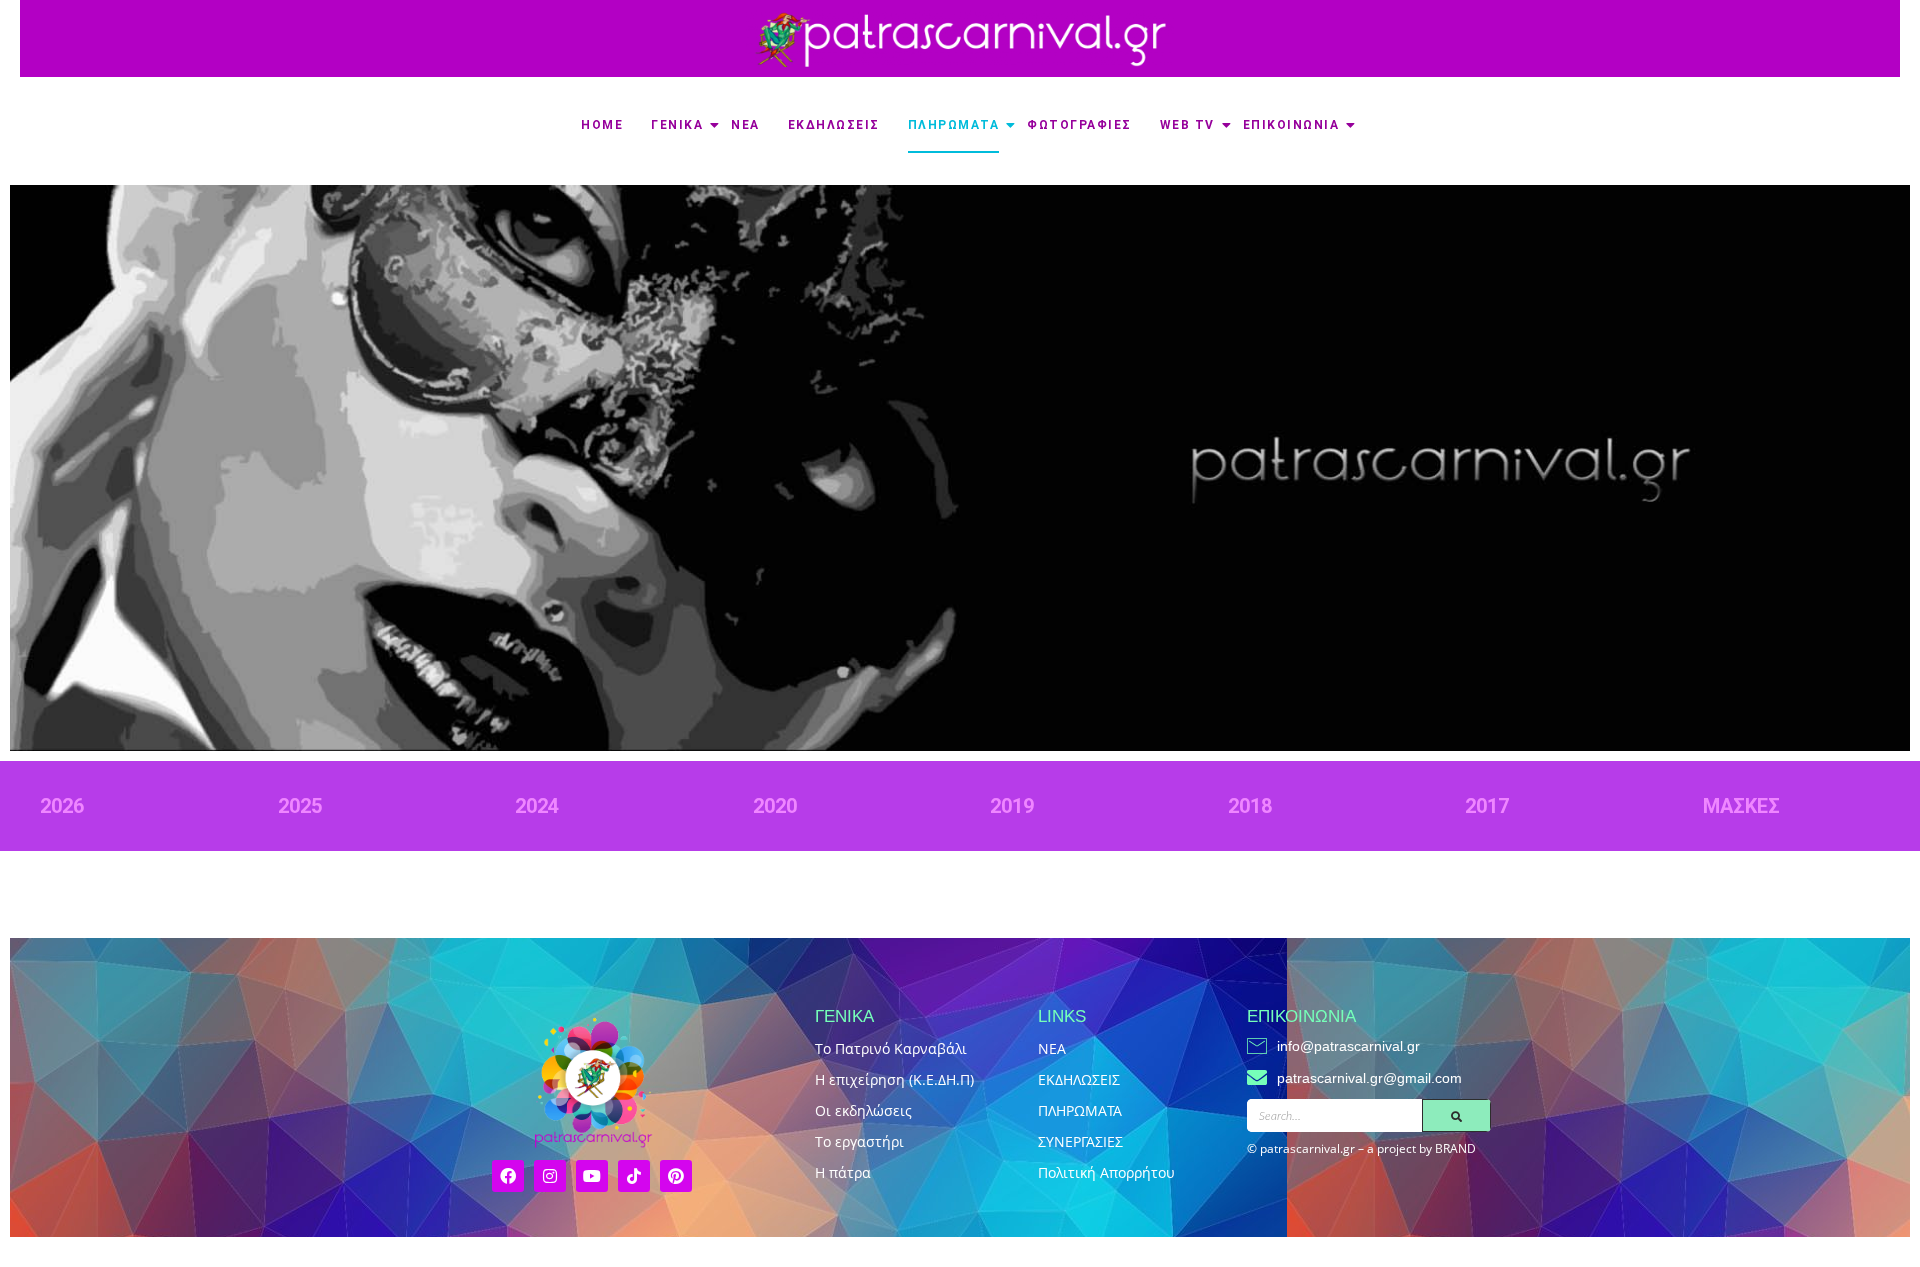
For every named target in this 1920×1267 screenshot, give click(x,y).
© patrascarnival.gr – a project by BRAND (1361, 1148)
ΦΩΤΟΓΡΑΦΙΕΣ (1079, 125)
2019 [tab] (1012, 806)
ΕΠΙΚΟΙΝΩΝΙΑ (1291, 125)
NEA (1052, 1048)
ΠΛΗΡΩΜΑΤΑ (954, 125)
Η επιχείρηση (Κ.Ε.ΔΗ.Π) (894, 1079)
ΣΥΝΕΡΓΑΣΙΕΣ (1080, 1141)
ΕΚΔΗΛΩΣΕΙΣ (834, 125)
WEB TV (1187, 125)
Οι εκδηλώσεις (863, 1110)
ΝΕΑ (745, 125)
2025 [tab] (300, 806)
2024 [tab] (537, 806)
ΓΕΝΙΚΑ (677, 125)
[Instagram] (550, 1176)
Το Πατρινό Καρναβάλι (891, 1048)
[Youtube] (592, 1176)
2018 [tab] (1250, 806)
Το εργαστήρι (859, 1141)
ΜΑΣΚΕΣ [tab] (1741, 806)
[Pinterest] (676, 1176)
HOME (602, 125)
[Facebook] (508, 1176)
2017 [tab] (1487, 806)
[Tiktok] (634, 1176)
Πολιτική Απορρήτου (1106, 1172)
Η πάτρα (843, 1172)
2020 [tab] (775, 806)
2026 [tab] (62, 806)
